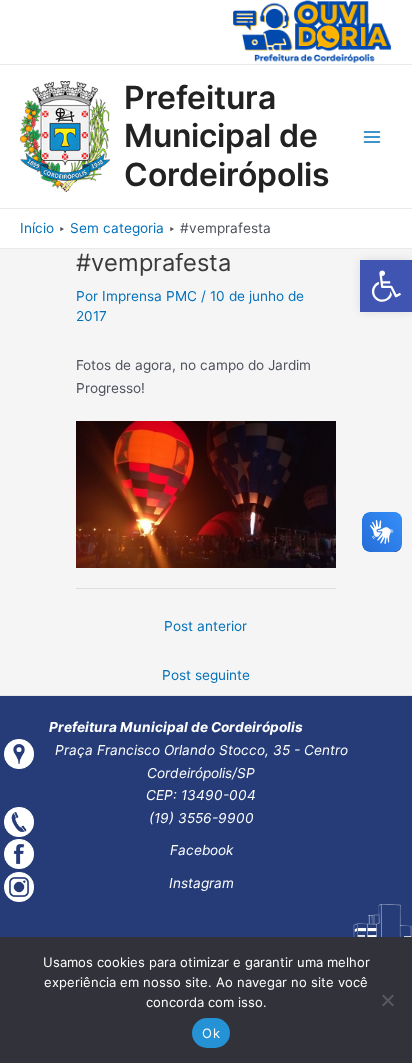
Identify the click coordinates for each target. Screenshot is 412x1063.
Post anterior (205, 626)
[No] (387, 1000)
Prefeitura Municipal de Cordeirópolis (227, 136)
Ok (211, 1033)
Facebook (201, 850)
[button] (386, 286)
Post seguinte (206, 675)
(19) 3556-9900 (201, 818)
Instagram (201, 883)
